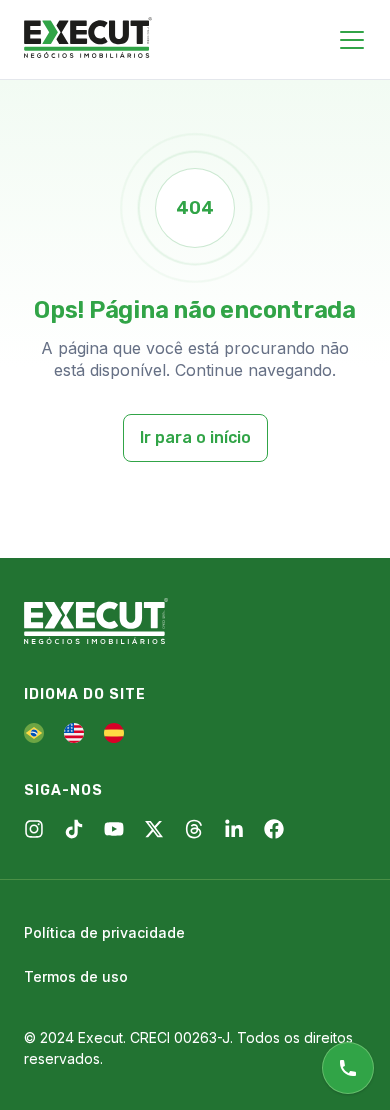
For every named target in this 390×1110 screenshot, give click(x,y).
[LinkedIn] (234, 829)
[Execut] (88, 39)
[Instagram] (34, 829)
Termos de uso (76, 976)
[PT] (34, 733)
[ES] (114, 733)
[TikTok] (74, 829)
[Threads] (194, 829)
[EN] (74, 733)
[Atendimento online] (348, 1068)
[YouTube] (114, 829)
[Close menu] (352, 40)
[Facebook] (274, 829)
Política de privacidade (104, 932)
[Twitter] (154, 829)
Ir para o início (195, 437)
